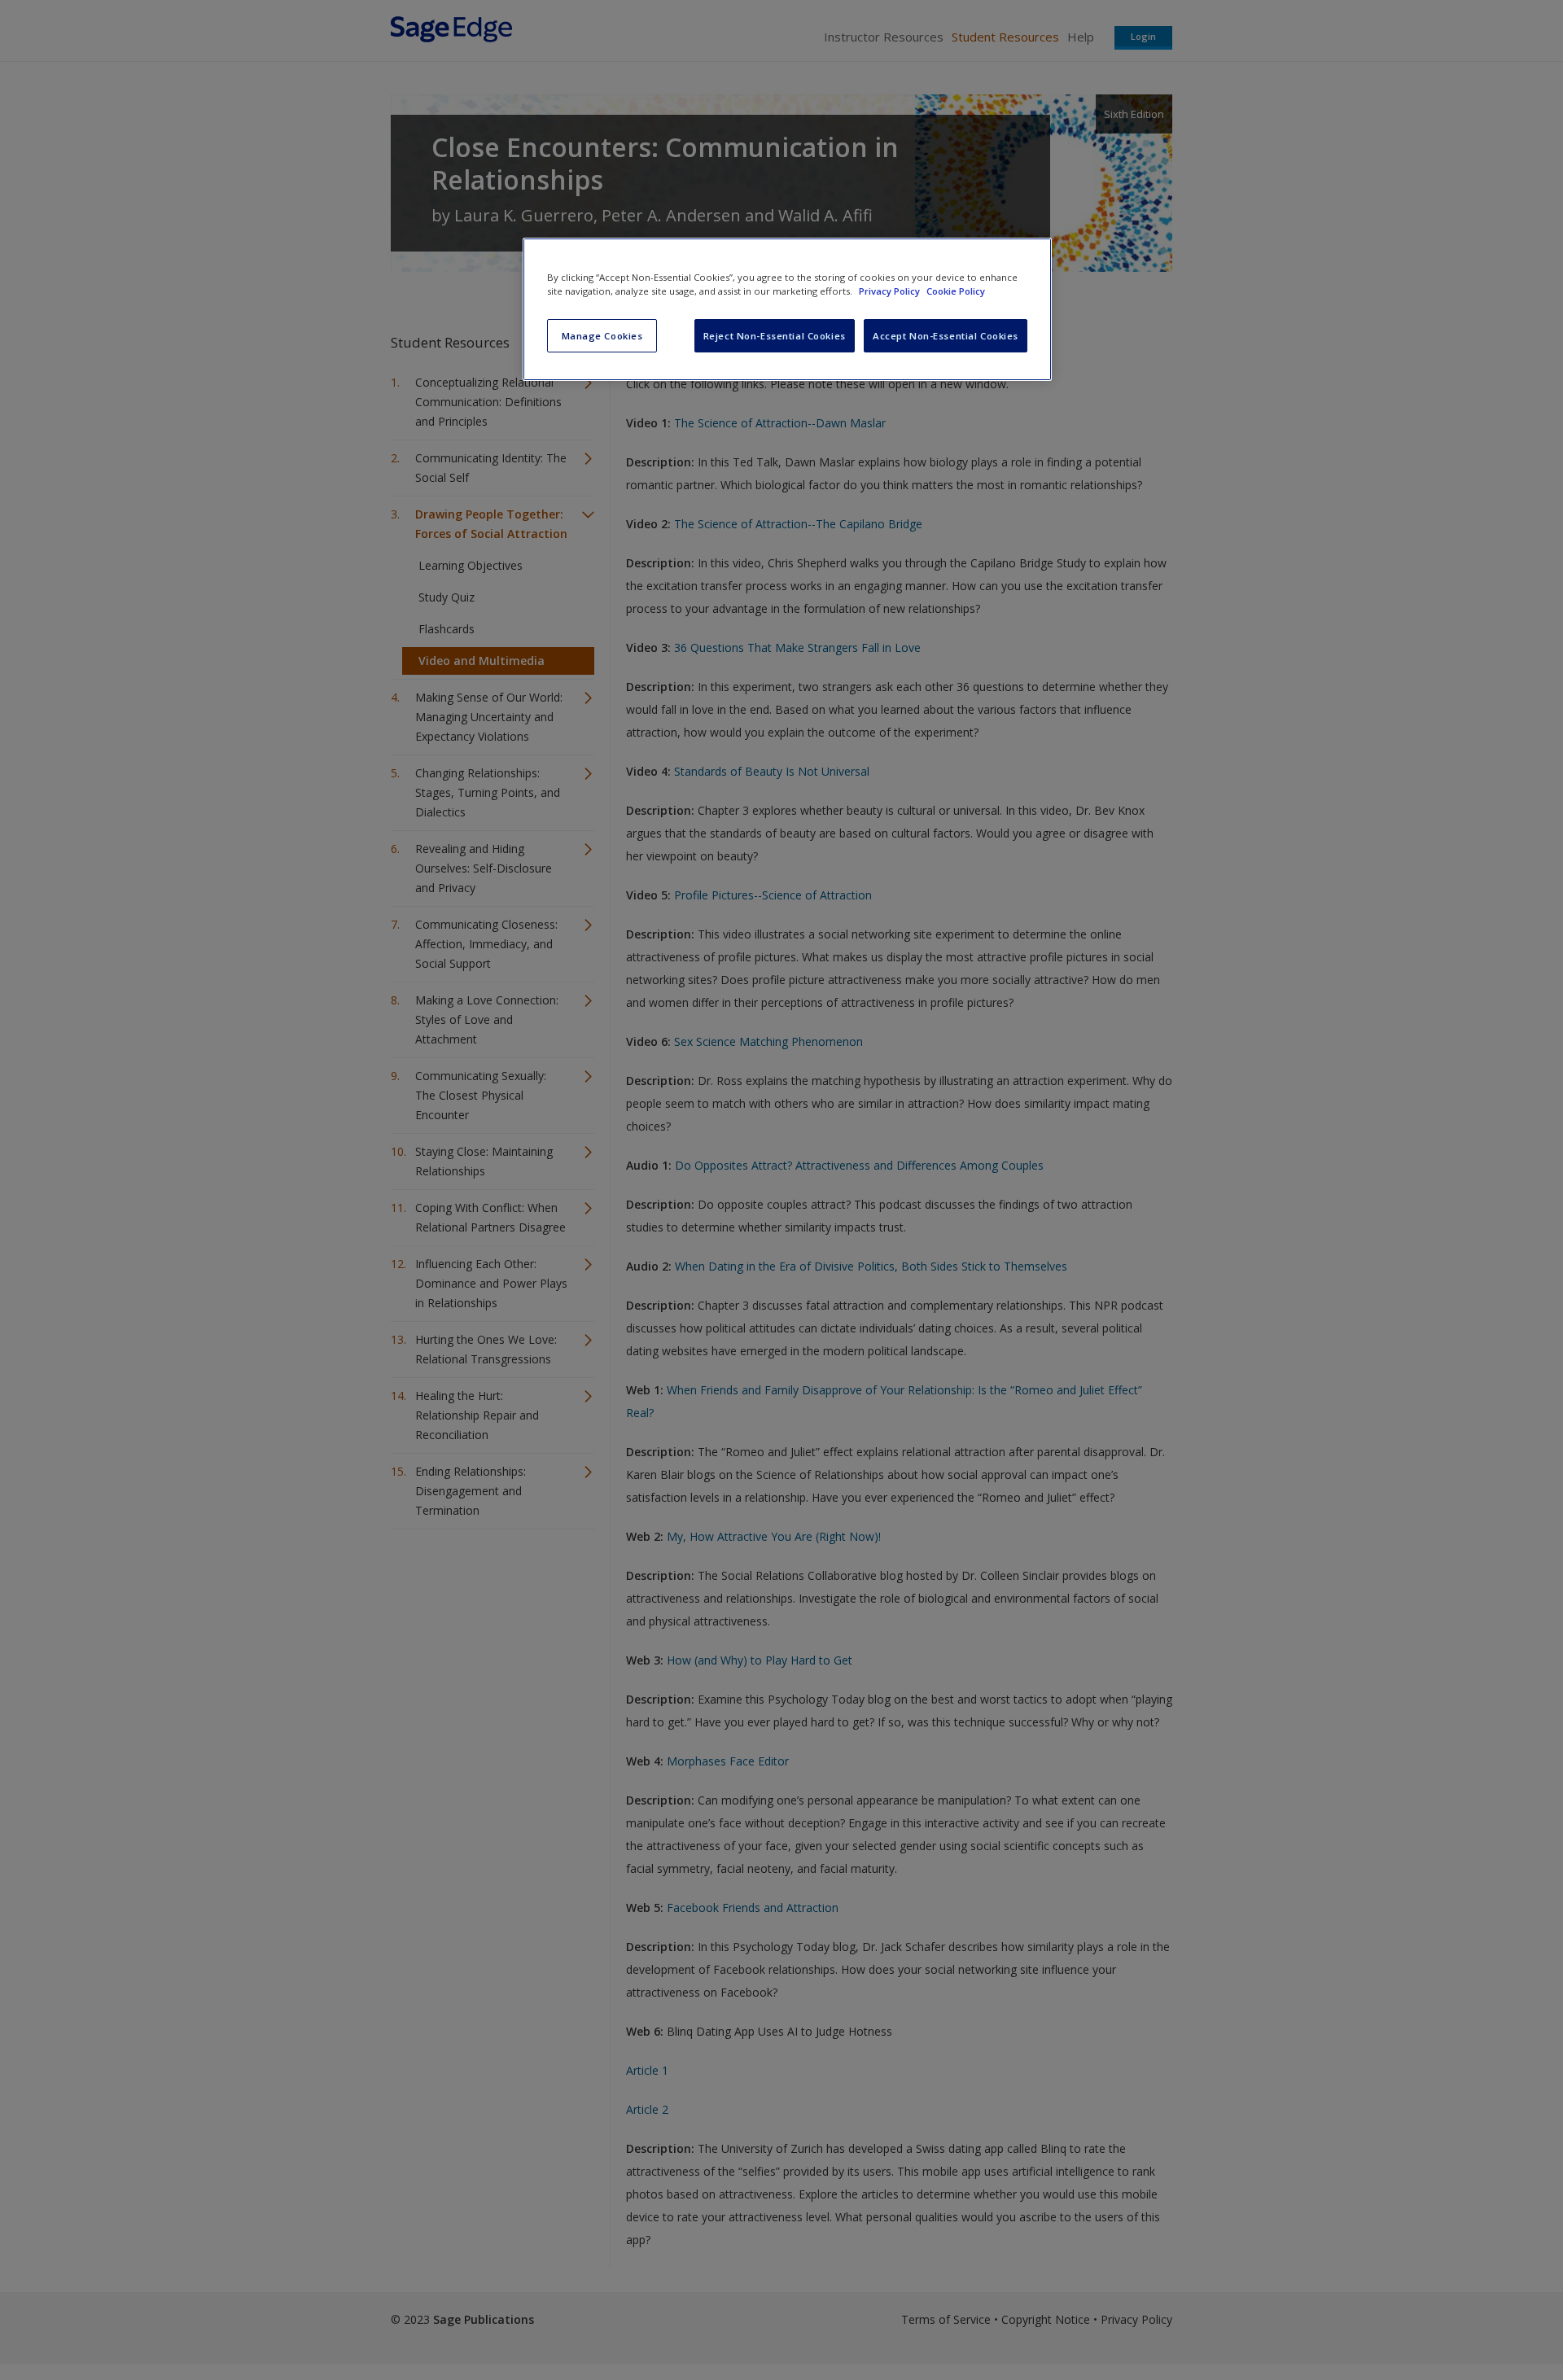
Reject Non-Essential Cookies (775, 336)
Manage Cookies (602, 336)
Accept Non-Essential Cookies (946, 336)
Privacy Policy (891, 291)
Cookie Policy (956, 291)
